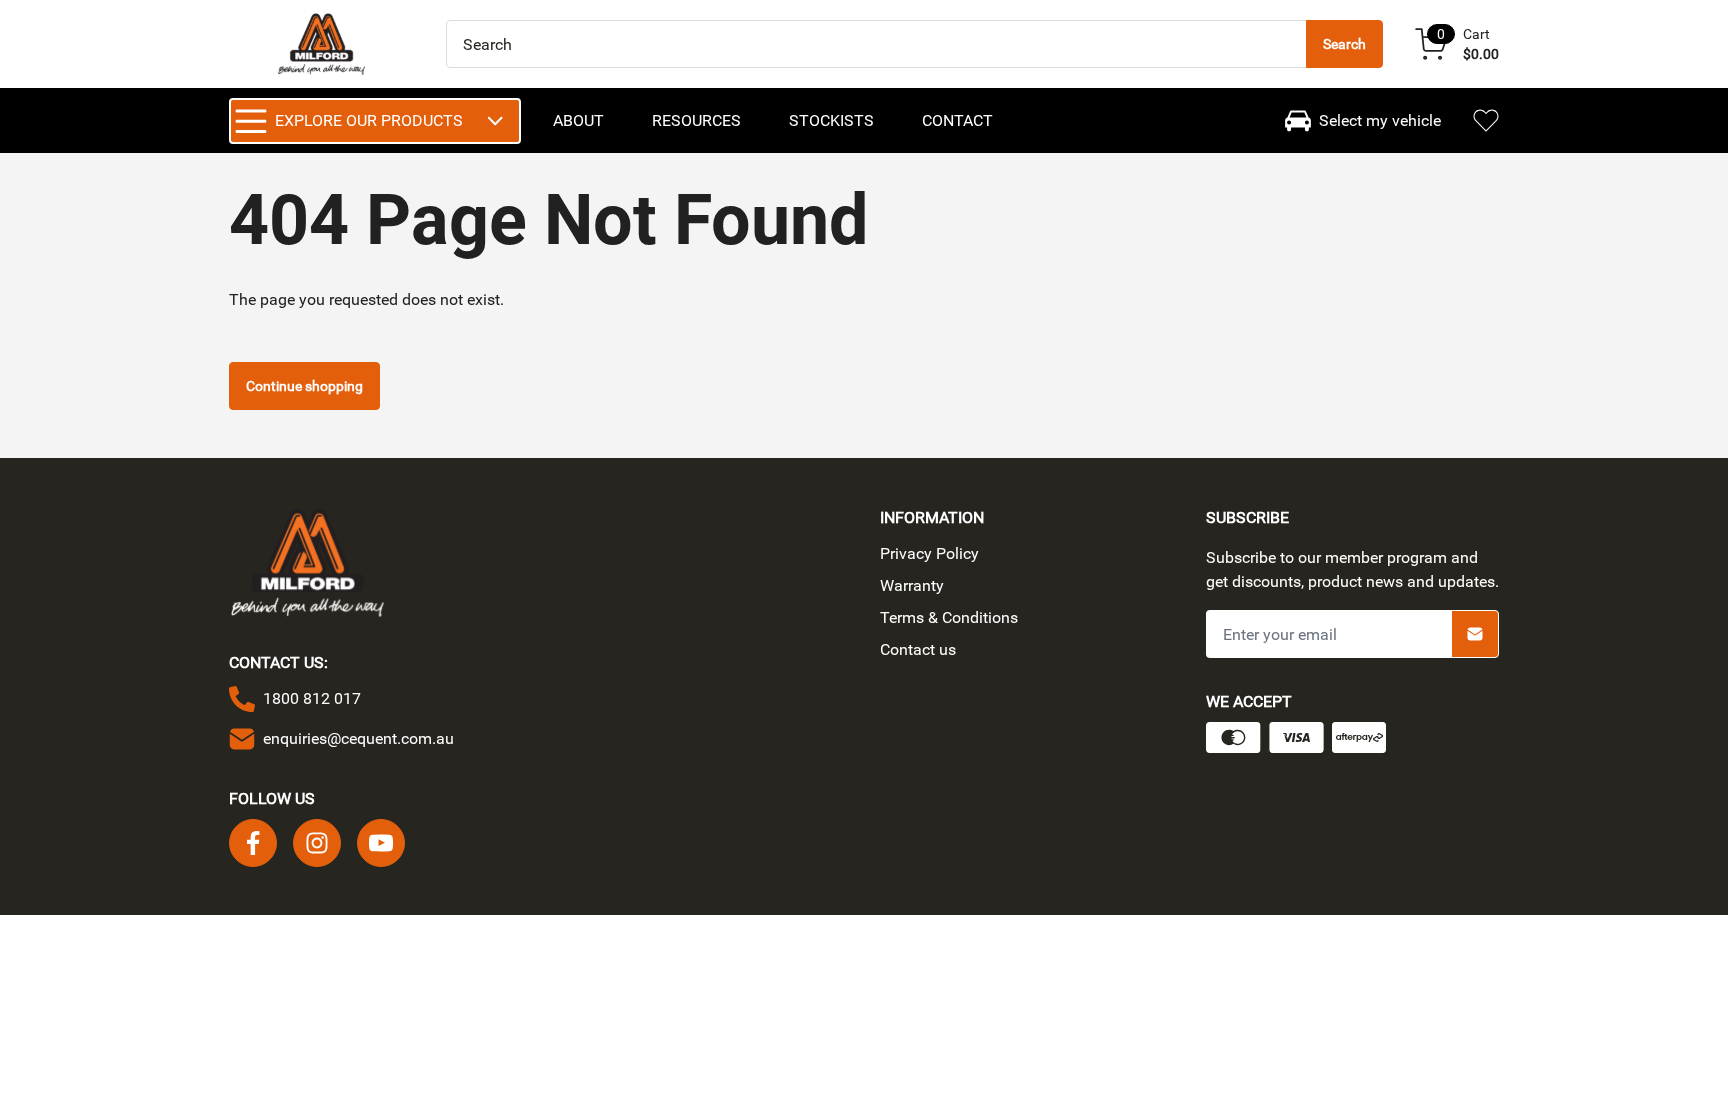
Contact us (918, 649)
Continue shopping (304, 386)
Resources (696, 120)
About (578, 120)
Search (1344, 44)
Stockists (831, 120)
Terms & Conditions (949, 617)
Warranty (912, 585)
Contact (957, 120)
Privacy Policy (929, 553)
